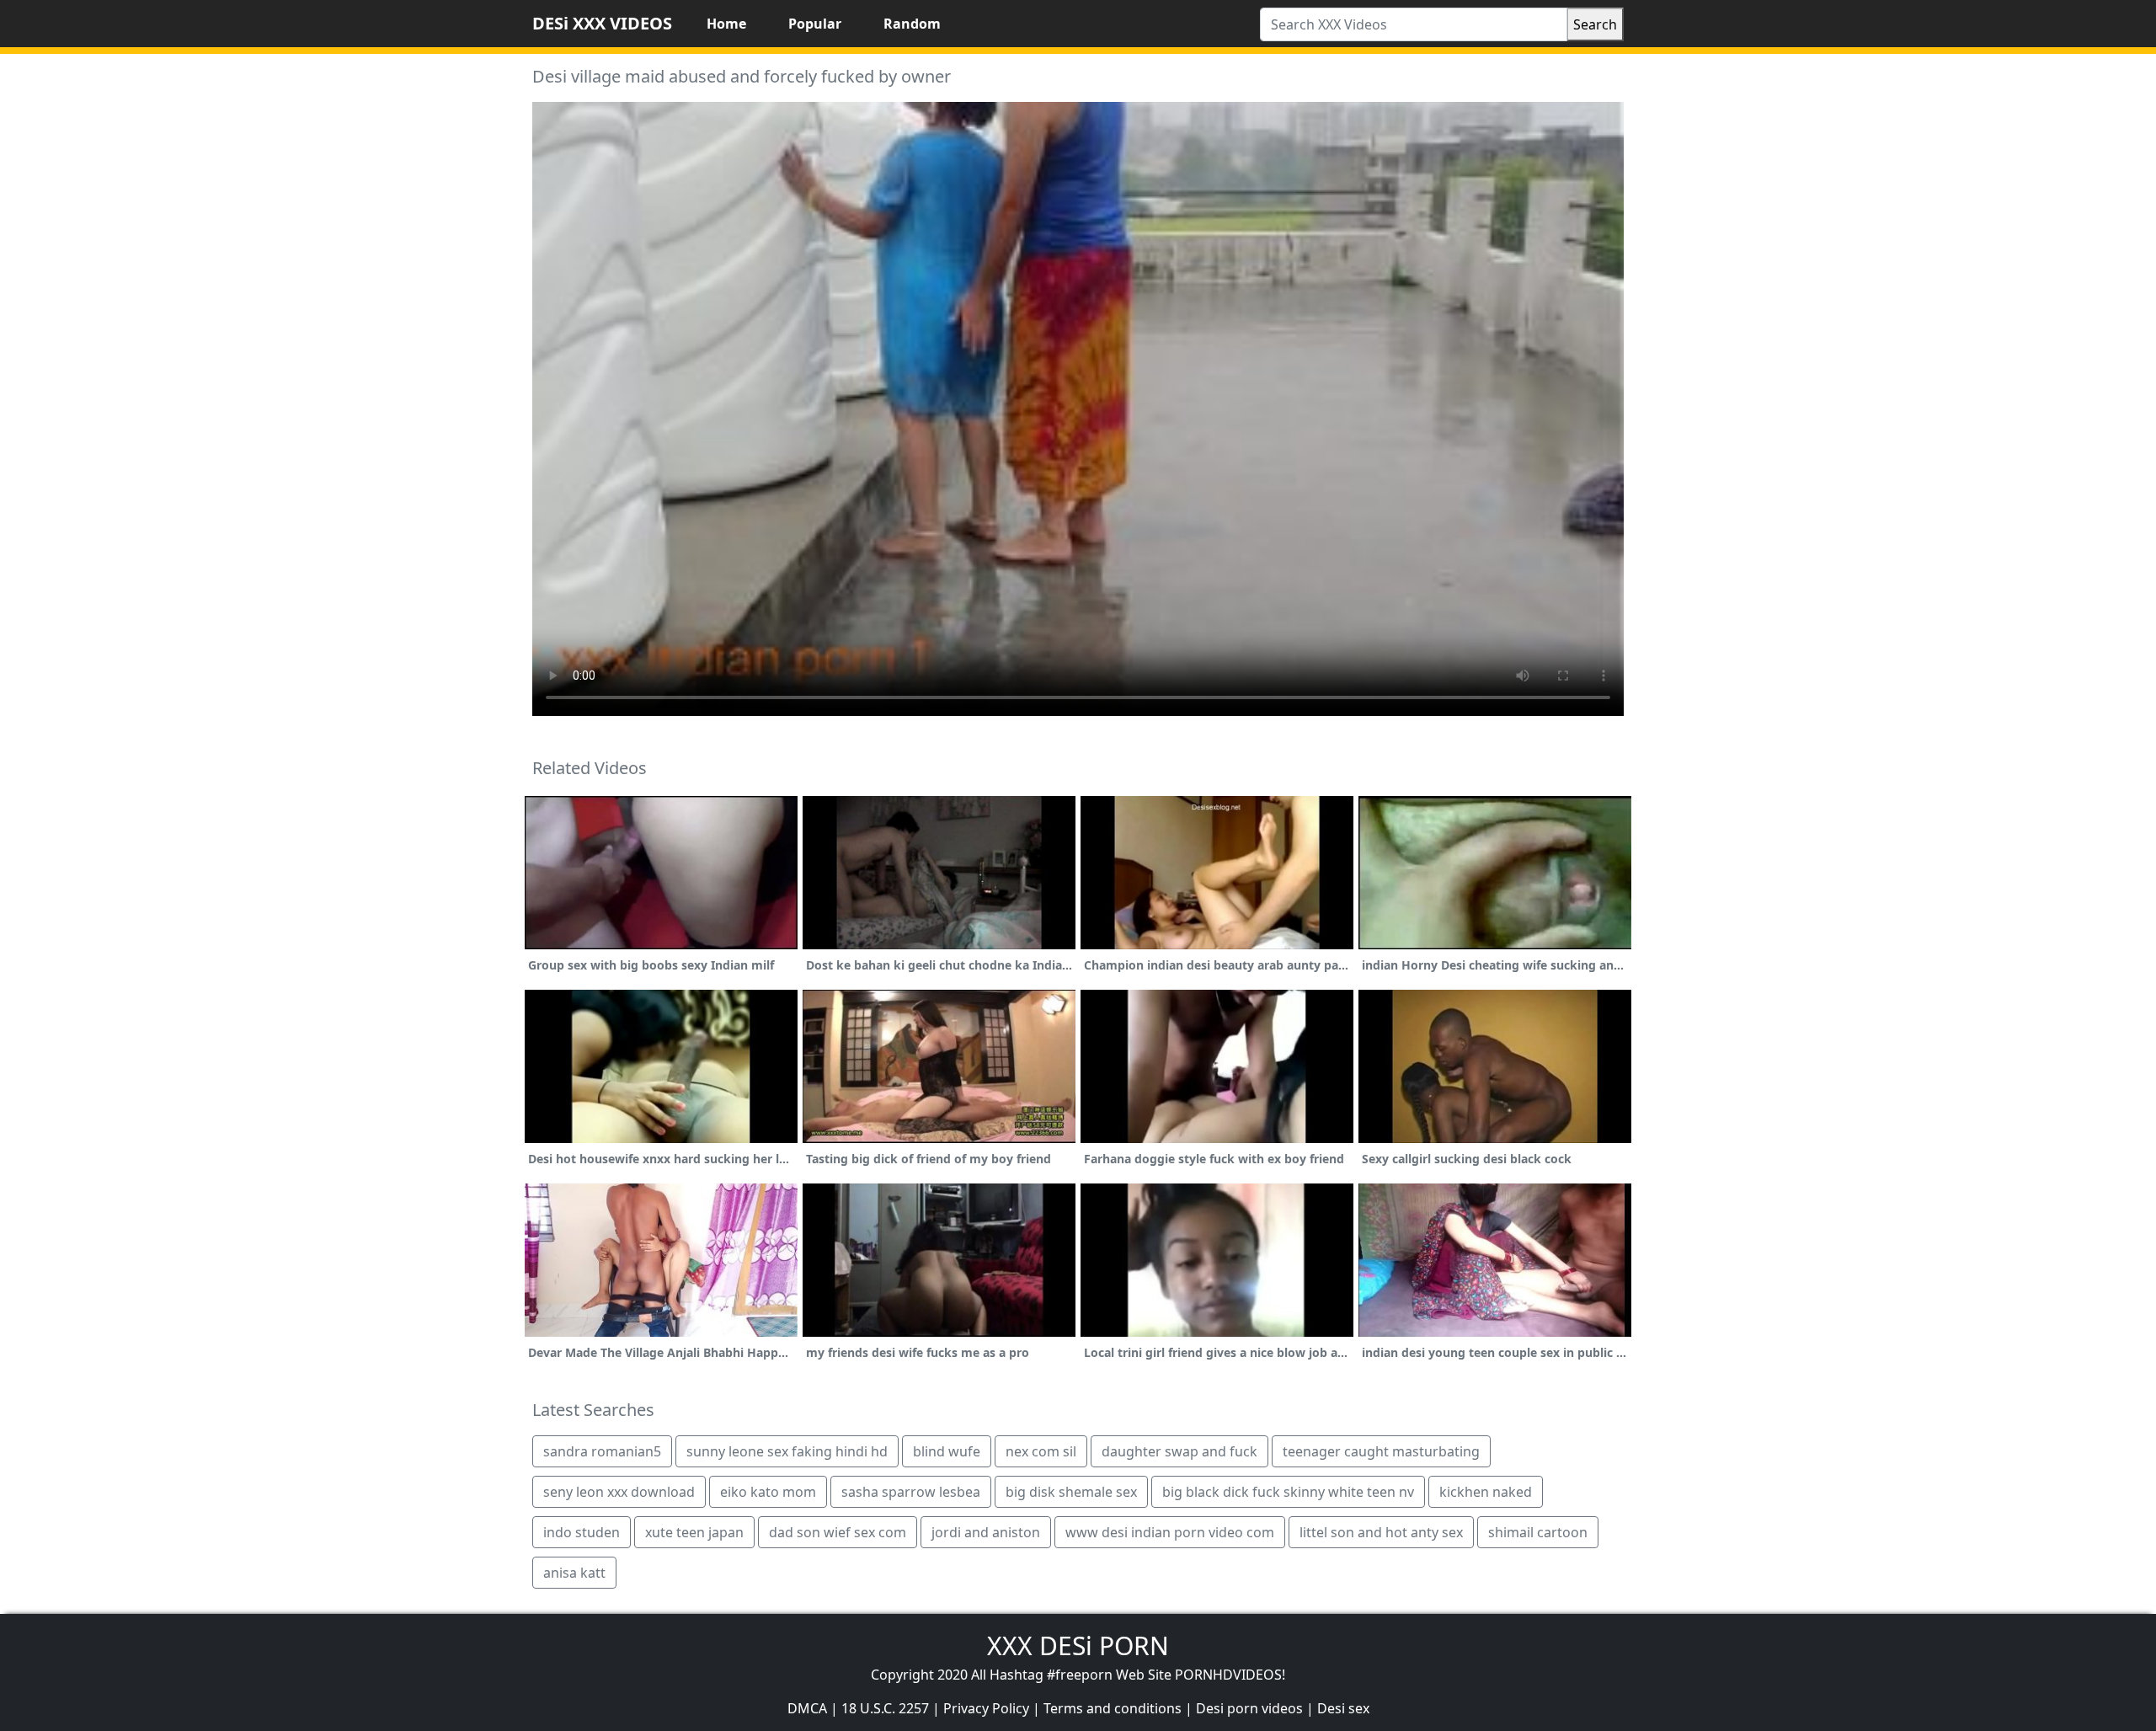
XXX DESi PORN (1078, 1646)
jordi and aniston (986, 1532)
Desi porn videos (1249, 1708)
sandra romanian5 (602, 1451)
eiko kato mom (768, 1492)
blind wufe (947, 1451)
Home (726, 24)
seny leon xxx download (619, 1492)
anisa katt (574, 1573)
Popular (815, 24)
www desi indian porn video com (1170, 1532)
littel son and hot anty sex (1381, 1532)
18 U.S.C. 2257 (885, 1708)
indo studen (582, 1532)
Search (1595, 24)
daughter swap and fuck (1179, 1451)
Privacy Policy (986, 1708)
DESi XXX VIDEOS (602, 23)
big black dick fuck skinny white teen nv (1288, 1492)
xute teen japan (694, 1532)
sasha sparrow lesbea (911, 1492)
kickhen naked (1486, 1492)
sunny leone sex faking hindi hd (787, 1451)
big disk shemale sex (1071, 1492)
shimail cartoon (1538, 1532)
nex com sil (1041, 1451)
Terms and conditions (1113, 1708)
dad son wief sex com (838, 1532)
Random (912, 24)
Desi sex (1343, 1708)
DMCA (807, 1708)
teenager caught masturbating (1381, 1451)
